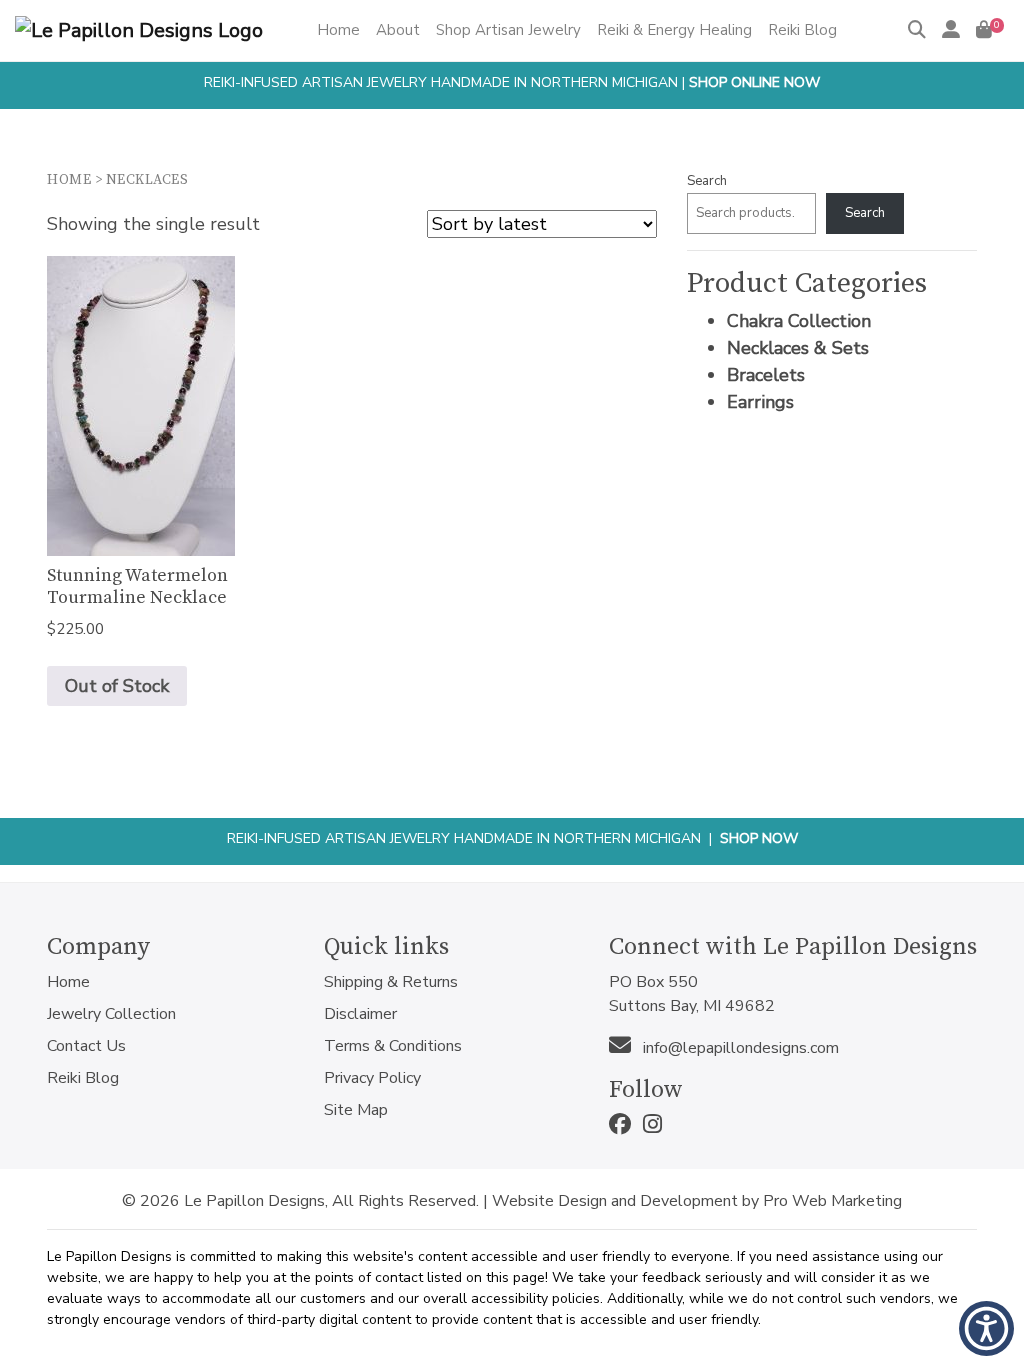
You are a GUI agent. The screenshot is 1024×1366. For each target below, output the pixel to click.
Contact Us (86, 1046)
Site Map (356, 1110)
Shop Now (759, 838)
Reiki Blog (83, 1078)
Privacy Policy (372, 1078)
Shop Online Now (754, 82)
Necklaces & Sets (798, 348)
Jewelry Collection (111, 1014)
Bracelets (766, 375)
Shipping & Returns (391, 982)
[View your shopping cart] (984, 30)
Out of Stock (117, 686)
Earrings (760, 402)
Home (69, 180)
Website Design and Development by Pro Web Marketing (697, 1201)
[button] (986, 1328)
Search (707, 181)
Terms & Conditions (393, 1046)
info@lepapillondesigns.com (739, 1048)
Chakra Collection (799, 321)
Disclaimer (360, 1014)
